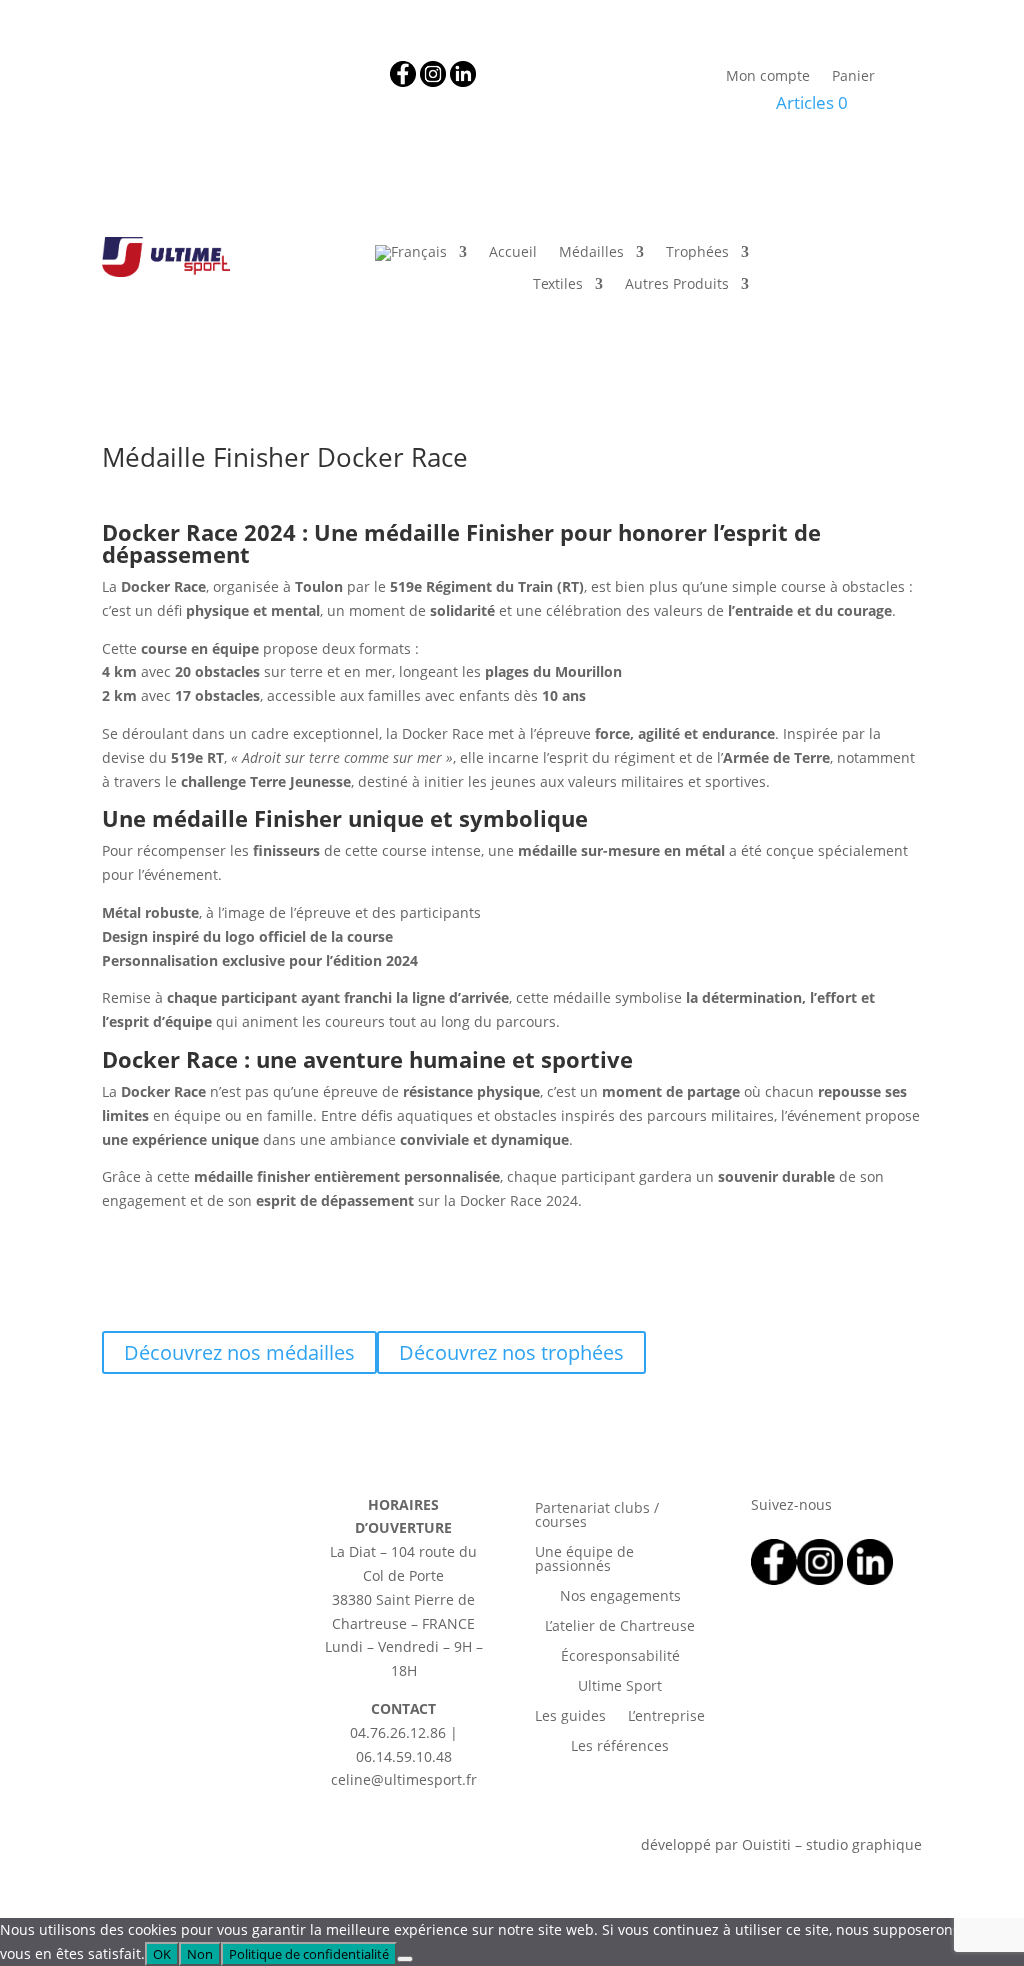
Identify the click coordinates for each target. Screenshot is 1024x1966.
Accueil (513, 253)
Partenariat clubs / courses (597, 1516)
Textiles (558, 285)
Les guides (570, 1717)
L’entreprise (666, 1717)
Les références (620, 1747)
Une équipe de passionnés (584, 1560)
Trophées (697, 253)
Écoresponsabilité (620, 1657)
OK (162, 1954)
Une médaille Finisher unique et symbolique (345, 818)
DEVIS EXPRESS (856, 278)
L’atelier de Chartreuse (620, 1627)
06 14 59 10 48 (274, 72)
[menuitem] (421, 257)
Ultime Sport (620, 1687)
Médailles (591, 253)
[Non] (405, 1959)
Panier (853, 77)
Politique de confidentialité (309, 1954)
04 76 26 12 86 (162, 72)
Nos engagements (620, 1597)
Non (200, 1954)
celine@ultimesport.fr (224, 96)
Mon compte (768, 77)
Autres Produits (677, 285)
